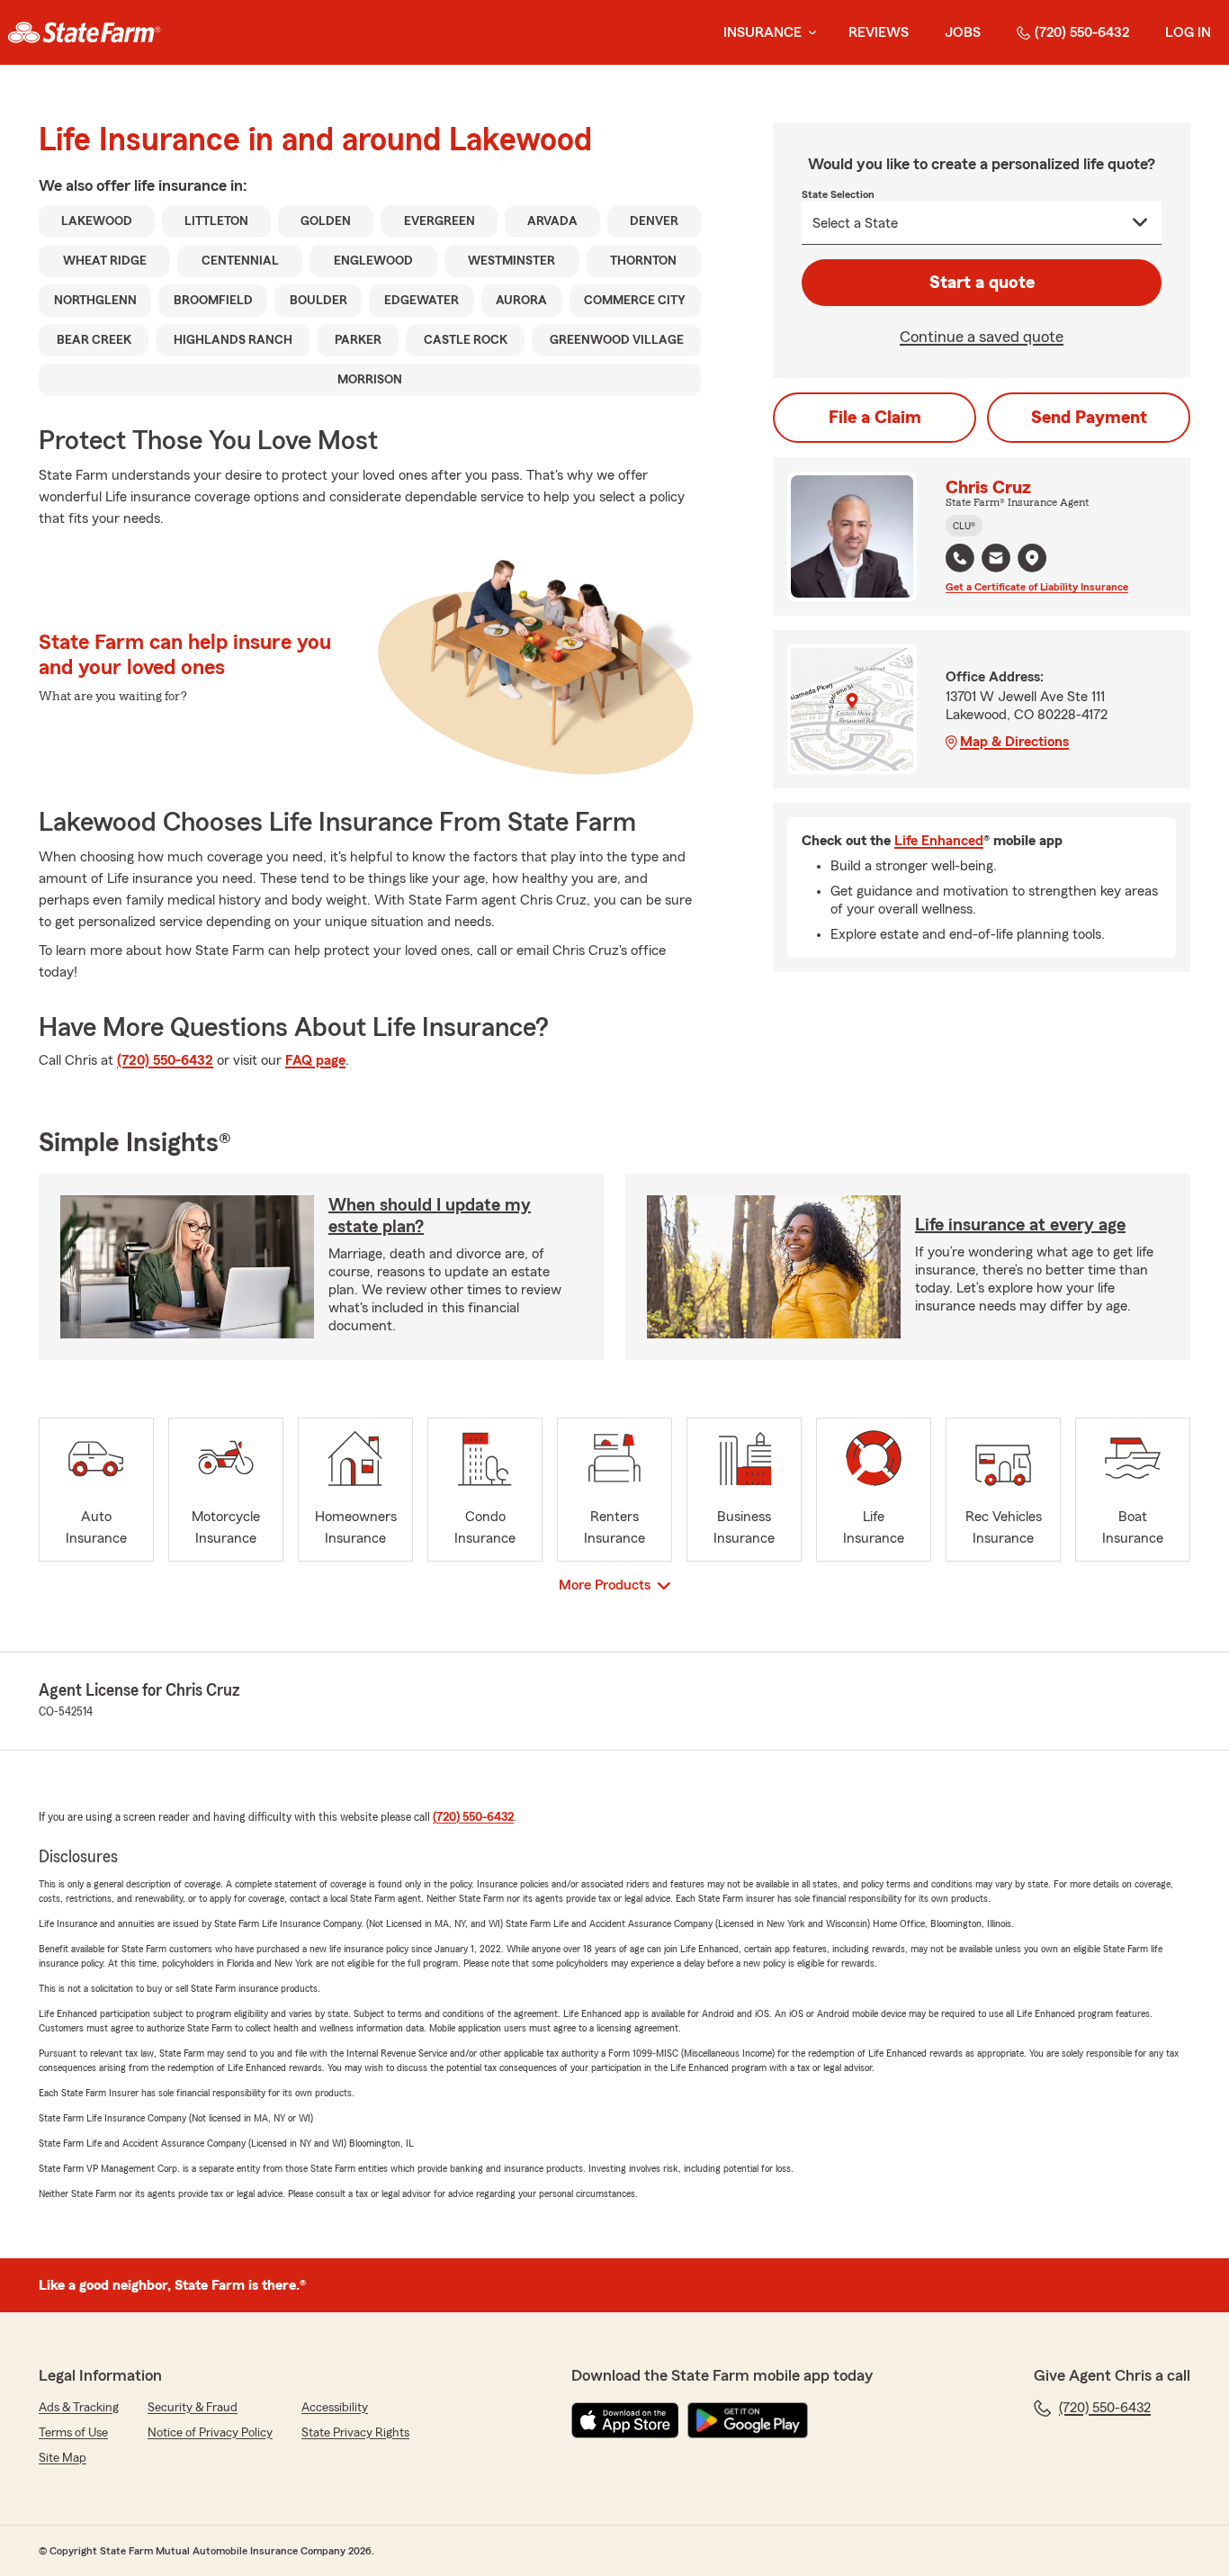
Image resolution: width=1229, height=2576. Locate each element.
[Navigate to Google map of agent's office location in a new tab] (1032, 558)
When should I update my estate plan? (430, 1216)
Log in (1188, 32)
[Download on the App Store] (625, 2420)
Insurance (763, 32)
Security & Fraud (193, 2408)
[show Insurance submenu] (809, 33)
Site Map (63, 2458)
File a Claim (875, 418)
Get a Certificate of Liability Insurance (1037, 587)
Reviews (879, 32)
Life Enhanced (939, 841)
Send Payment (1089, 418)
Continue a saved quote (982, 337)
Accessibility (335, 2408)
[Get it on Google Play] (748, 2420)
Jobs (963, 32)
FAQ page (315, 1060)
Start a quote (982, 283)
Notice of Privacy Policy (210, 2433)
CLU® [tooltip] (964, 526)
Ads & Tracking (79, 2408)
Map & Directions (1014, 742)
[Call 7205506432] (960, 558)
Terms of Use (73, 2433)
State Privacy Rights (355, 2433)
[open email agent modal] (996, 560)
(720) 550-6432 (1082, 32)
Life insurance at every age (1020, 1225)
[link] (84, 32)
